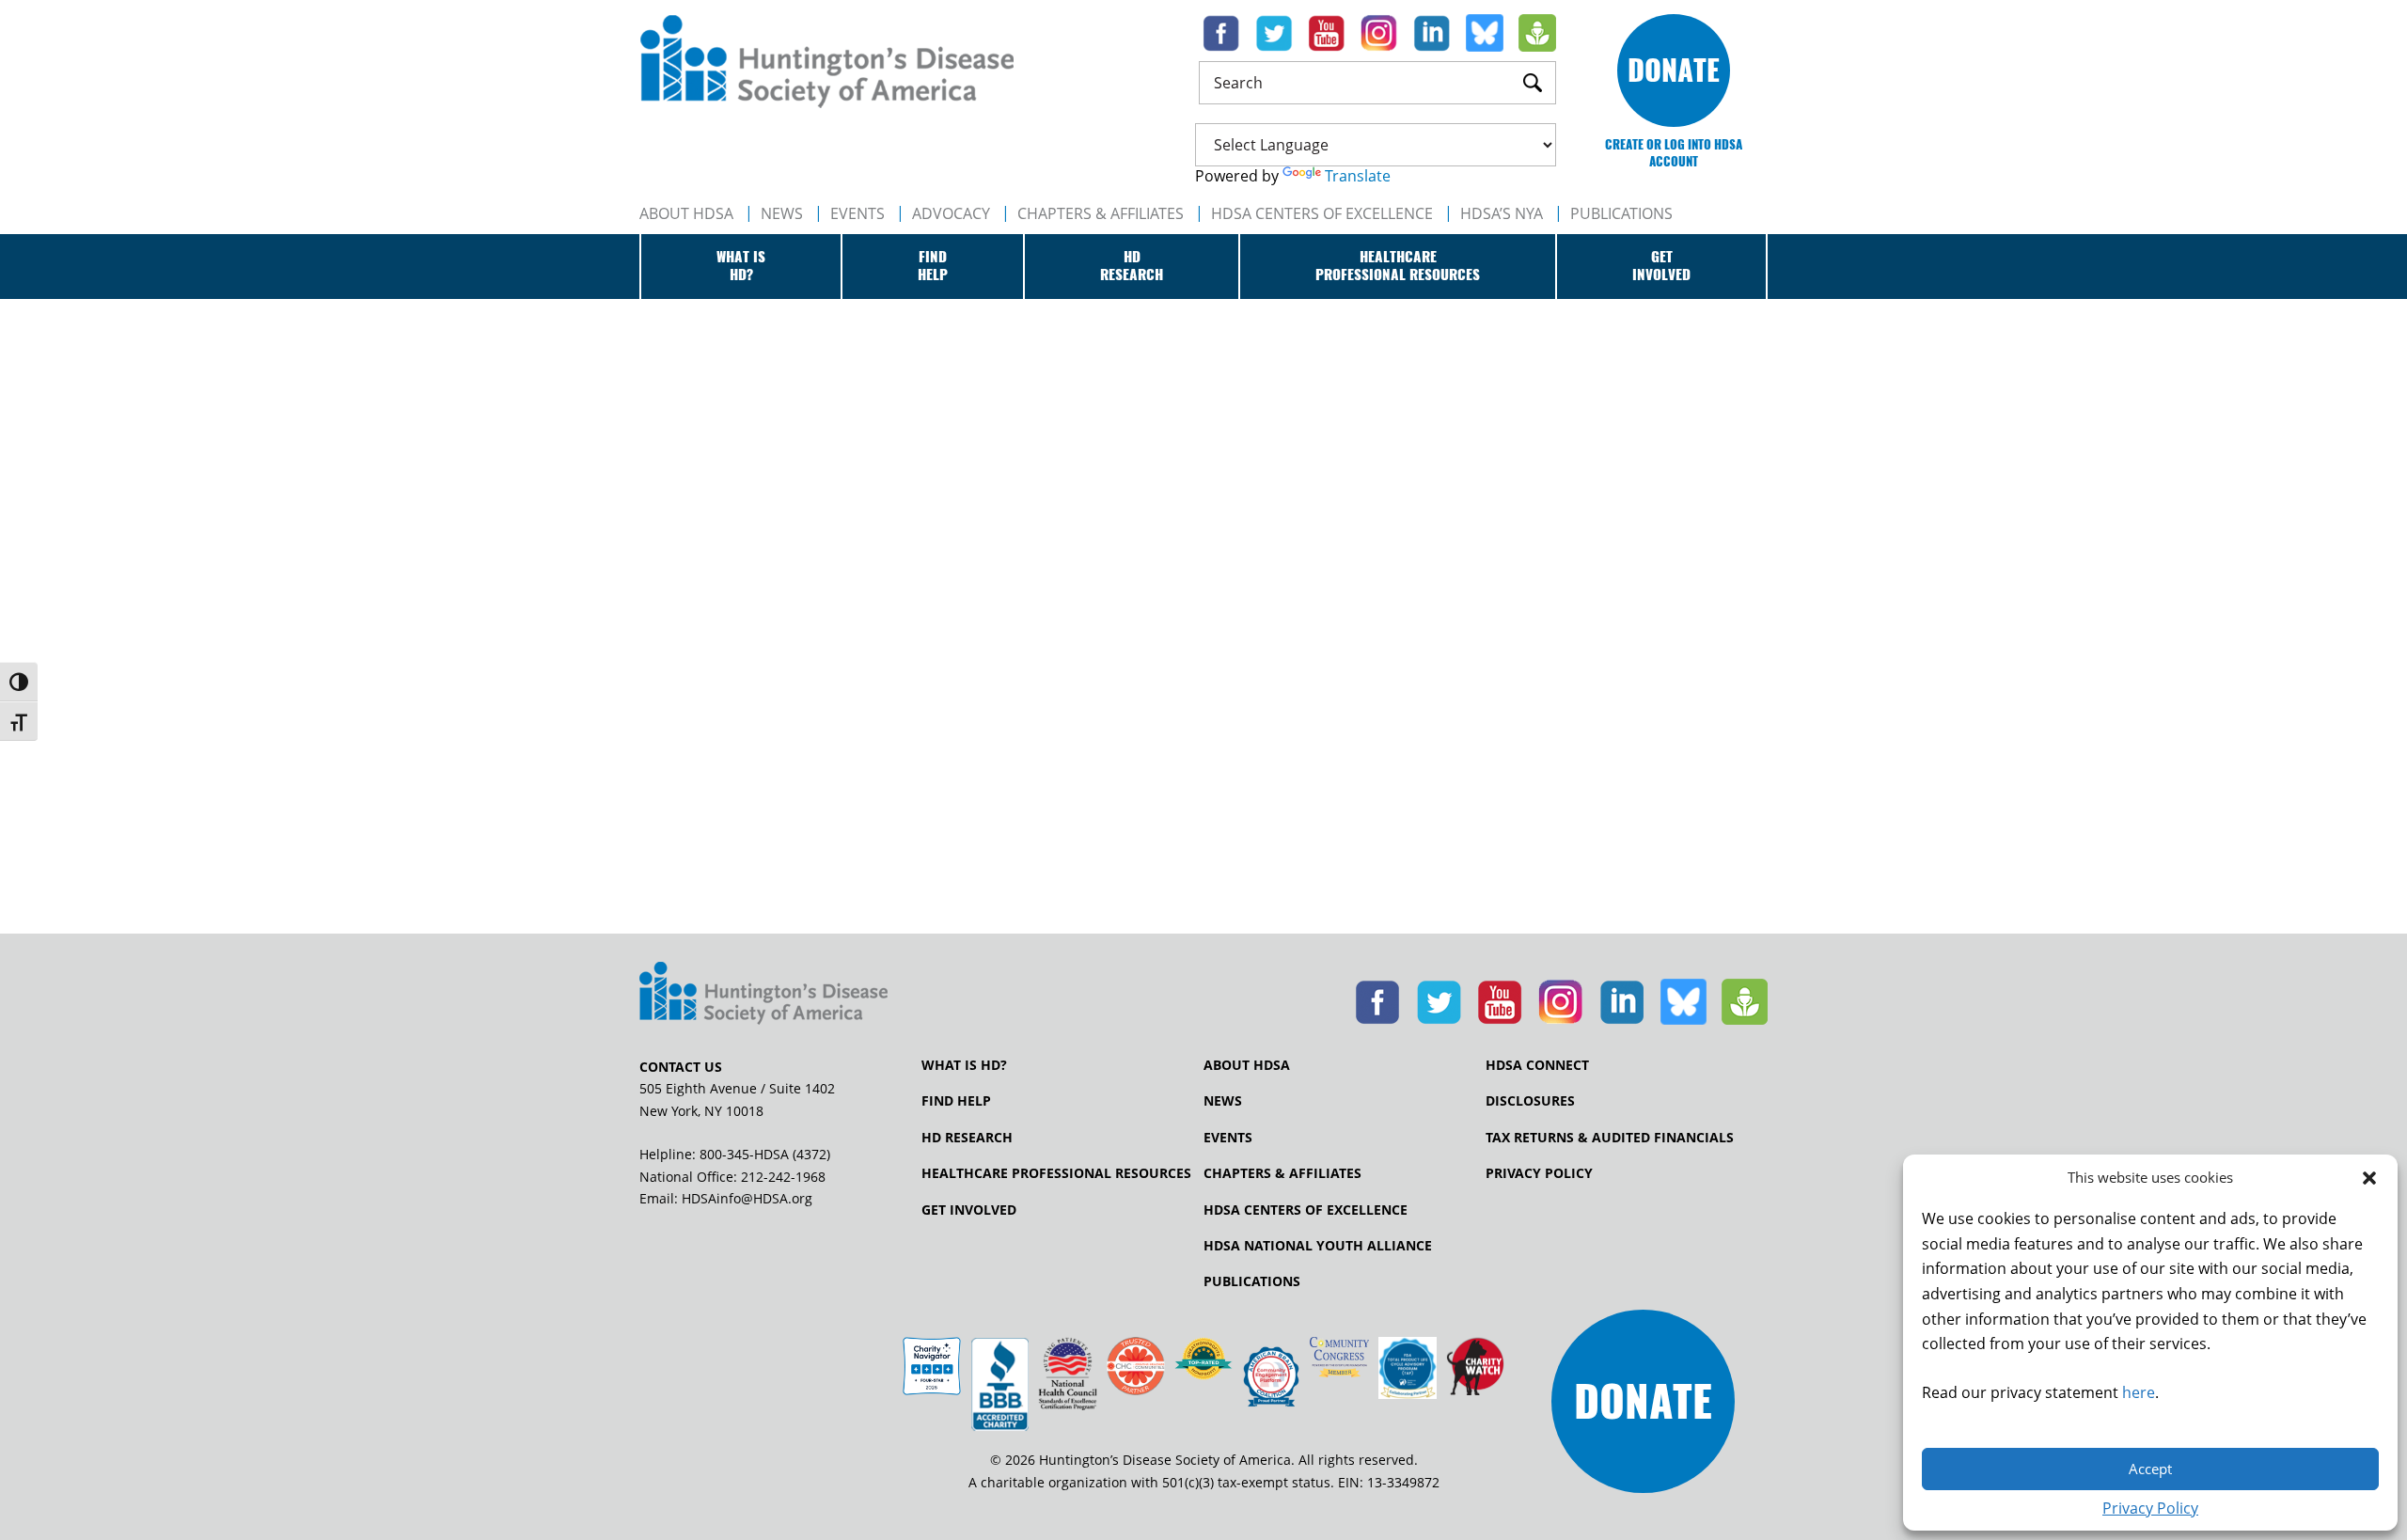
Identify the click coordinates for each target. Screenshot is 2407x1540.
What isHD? (741, 266)
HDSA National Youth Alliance (1318, 1246)
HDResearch (1132, 266)
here (2139, 1392)
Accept (2150, 1469)
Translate (1358, 176)
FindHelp (933, 266)
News (782, 213)
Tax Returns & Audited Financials (1610, 1138)
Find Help (956, 1101)
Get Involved (969, 1210)
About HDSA (686, 213)
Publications (1252, 1281)
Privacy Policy (2150, 1508)
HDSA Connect (1537, 1065)
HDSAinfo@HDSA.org (747, 1198)
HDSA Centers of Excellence (1322, 213)
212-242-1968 (783, 1177)
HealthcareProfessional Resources (1398, 266)
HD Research (967, 1138)
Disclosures (1530, 1101)
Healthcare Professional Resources (1056, 1173)
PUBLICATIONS (1621, 213)
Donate (1674, 70)
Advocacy (951, 213)
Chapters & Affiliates (1101, 213)
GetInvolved (1661, 266)
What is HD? (964, 1065)
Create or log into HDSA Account (1674, 153)
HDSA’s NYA (1502, 213)
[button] (2369, 1178)
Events (857, 213)
